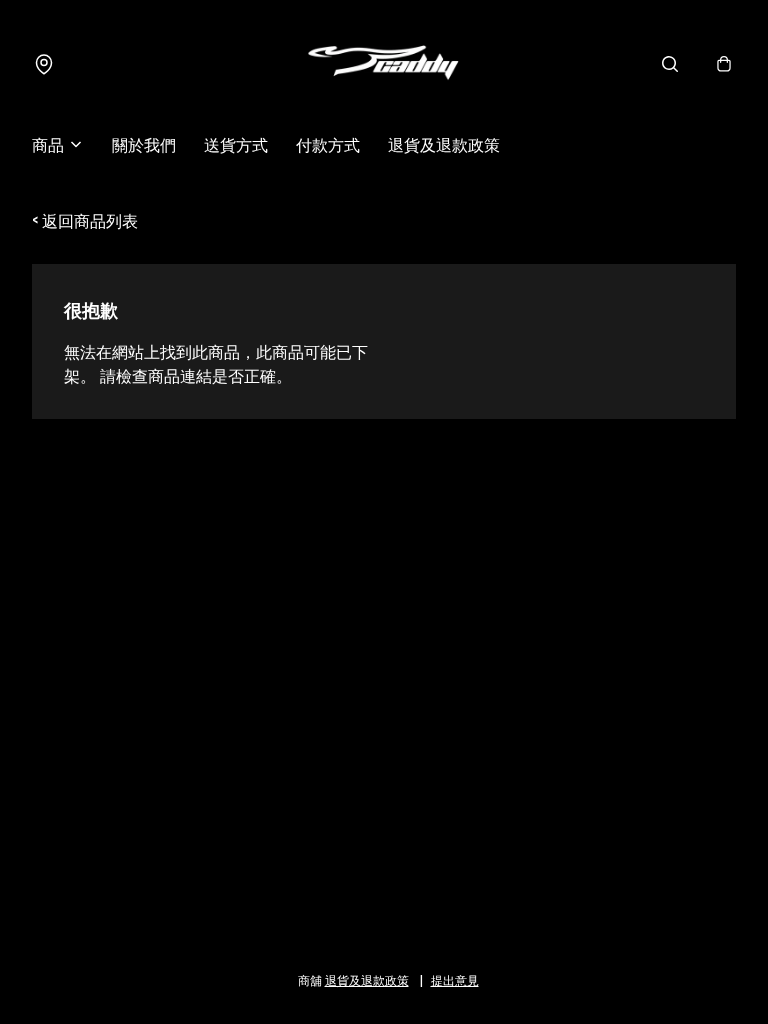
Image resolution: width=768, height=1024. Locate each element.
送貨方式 (236, 144)
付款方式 (328, 144)
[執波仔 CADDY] (384, 64)
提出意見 (455, 979)
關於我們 (144, 144)
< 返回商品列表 (85, 220)
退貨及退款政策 (444, 144)
